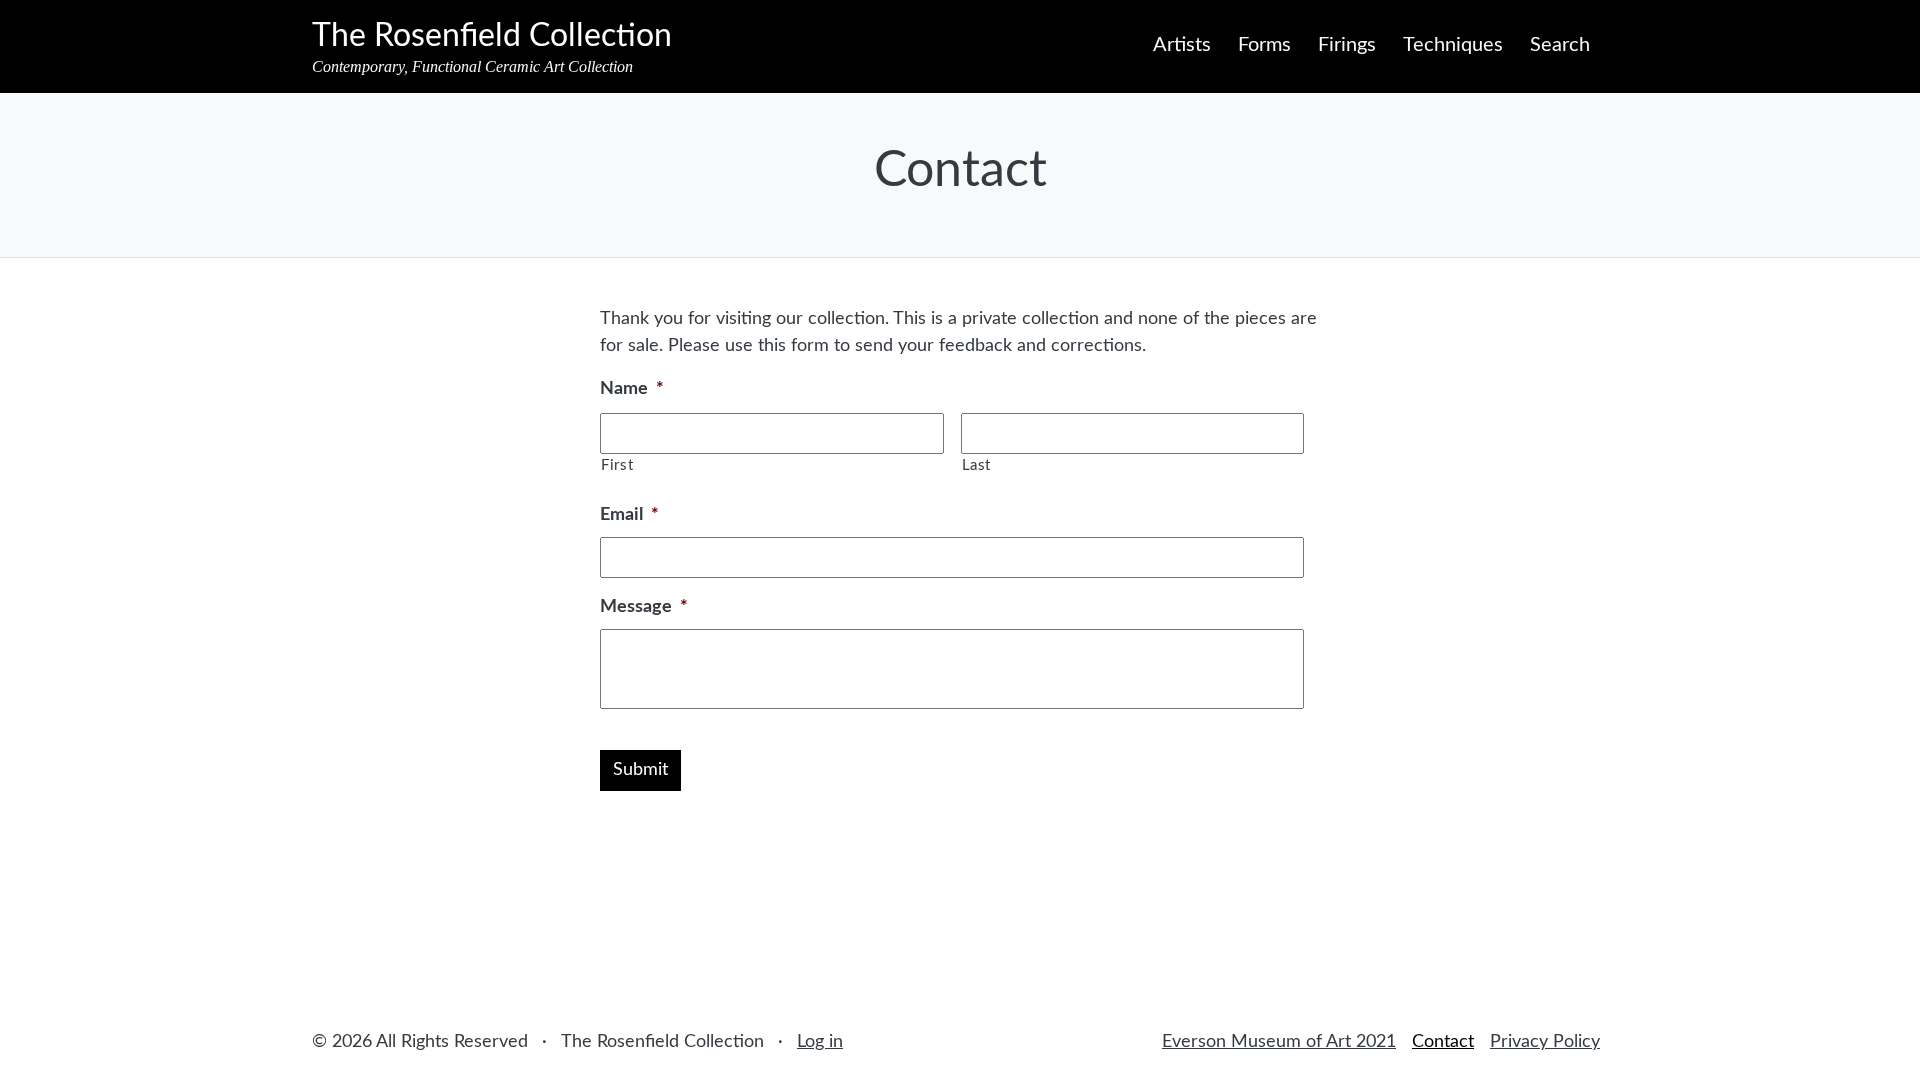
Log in (820, 1042)
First (617, 465)
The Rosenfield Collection (492, 36)
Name (632, 389)
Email (629, 515)
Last (977, 465)
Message (644, 607)
